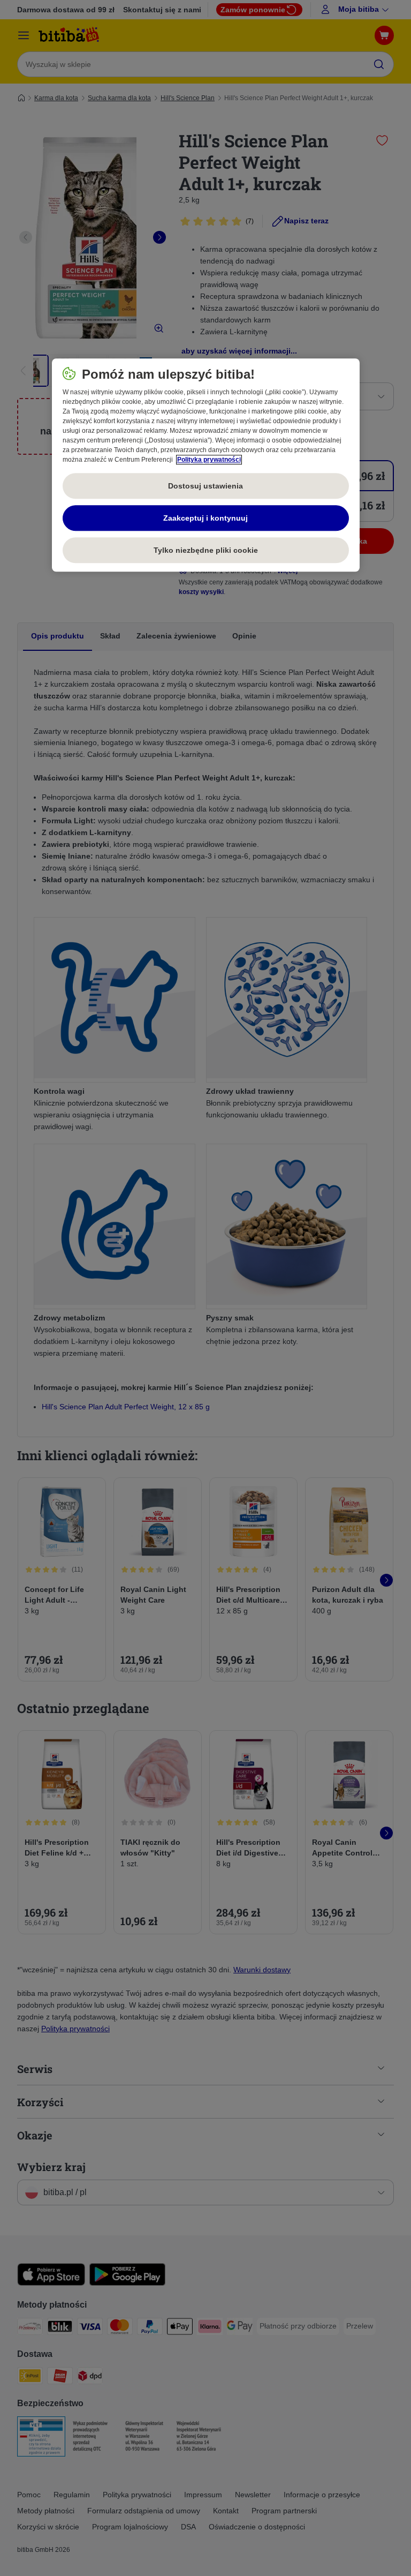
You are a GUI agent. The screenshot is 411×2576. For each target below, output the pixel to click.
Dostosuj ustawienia (205, 486)
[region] (206, 465)
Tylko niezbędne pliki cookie (206, 550)
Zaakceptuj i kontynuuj (205, 518)
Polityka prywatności (209, 460)
